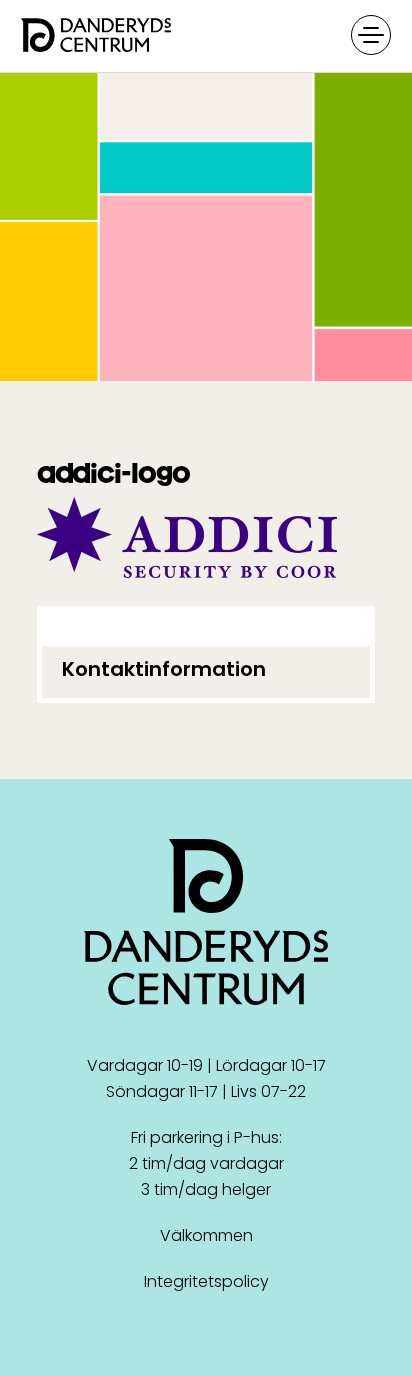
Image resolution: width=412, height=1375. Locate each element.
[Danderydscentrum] (206, 36)
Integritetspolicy (206, 1281)
